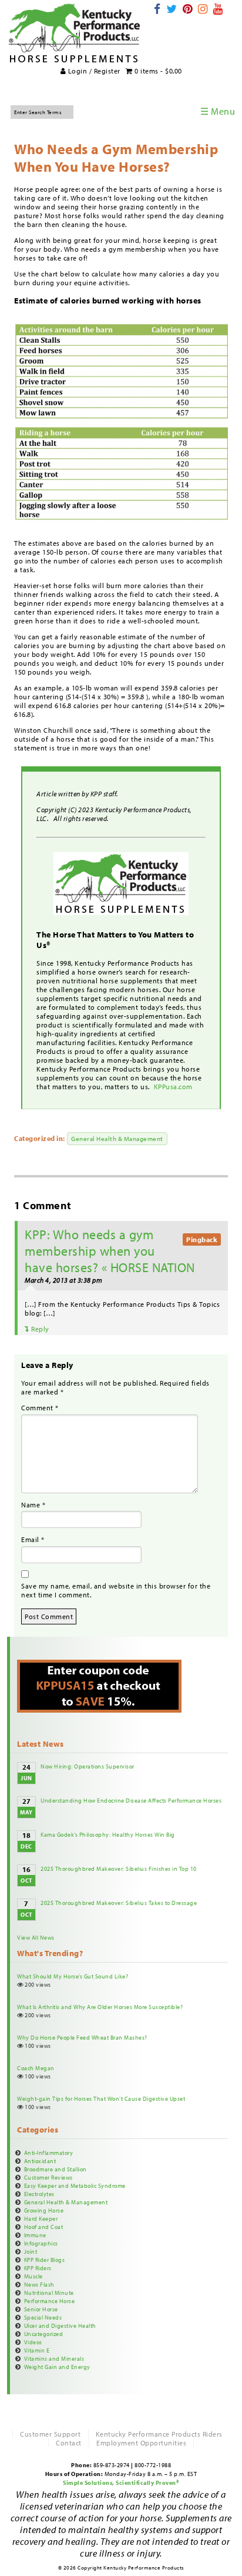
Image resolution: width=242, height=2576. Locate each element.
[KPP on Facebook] (157, 9)
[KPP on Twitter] (172, 9)
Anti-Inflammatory (49, 2153)
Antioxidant (40, 2161)
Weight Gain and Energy (57, 2367)
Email (33, 1539)
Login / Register (93, 71)
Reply (39, 1329)
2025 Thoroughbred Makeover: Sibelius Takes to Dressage (119, 1903)
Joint (31, 2251)
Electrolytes (39, 2194)
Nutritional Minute (49, 2293)
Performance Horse (50, 2301)
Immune (35, 2235)
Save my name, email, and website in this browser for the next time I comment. (116, 1590)
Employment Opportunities (141, 2443)
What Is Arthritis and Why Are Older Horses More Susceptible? (100, 2007)
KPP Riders (38, 2268)
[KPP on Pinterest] (188, 9)
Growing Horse (44, 2210)
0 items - (157, 71)
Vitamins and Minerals (54, 2358)
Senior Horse (41, 2309)
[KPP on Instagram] (203, 9)
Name (33, 1505)
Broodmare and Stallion (56, 2169)
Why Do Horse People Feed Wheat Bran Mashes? (82, 2037)
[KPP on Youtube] (218, 9)
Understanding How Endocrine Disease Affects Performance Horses (131, 1800)
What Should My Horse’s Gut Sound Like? (73, 1976)
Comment (40, 1408)
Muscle (33, 2276)
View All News (36, 1937)
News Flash (39, 2284)
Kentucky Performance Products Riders (159, 2434)
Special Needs (43, 2317)
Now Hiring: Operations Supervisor (88, 1766)
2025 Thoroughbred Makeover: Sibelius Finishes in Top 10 (119, 1868)
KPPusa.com (174, 1087)
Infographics (41, 2243)
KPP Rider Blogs (45, 2260)
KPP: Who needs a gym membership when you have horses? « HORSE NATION (110, 1251)
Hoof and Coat (44, 2227)
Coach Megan (36, 2068)
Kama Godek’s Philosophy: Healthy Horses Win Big (108, 1834)
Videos (33, 2342)
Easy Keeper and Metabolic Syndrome (75, 2185)
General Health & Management (117, 1139)
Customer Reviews (48, 2177)
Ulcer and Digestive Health (60, 2325)
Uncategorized (44, 2334)
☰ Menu (218, 111)
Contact (69, 2443)
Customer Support (50, 2434)
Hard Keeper (41, 2218)
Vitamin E (37, 2350)
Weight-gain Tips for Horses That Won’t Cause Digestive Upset (101, 2098)
